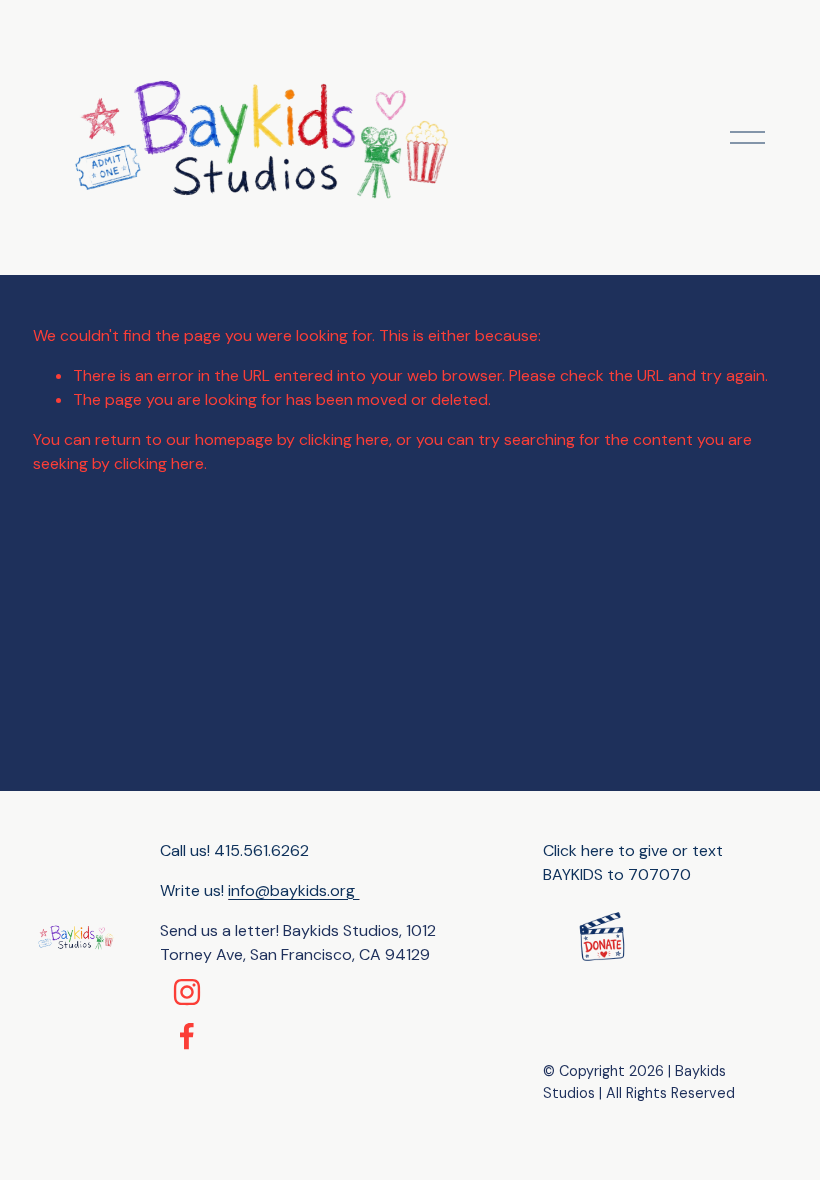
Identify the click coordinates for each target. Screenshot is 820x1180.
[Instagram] (187, 992)
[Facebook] (187, 1036)
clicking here (344, 439)
